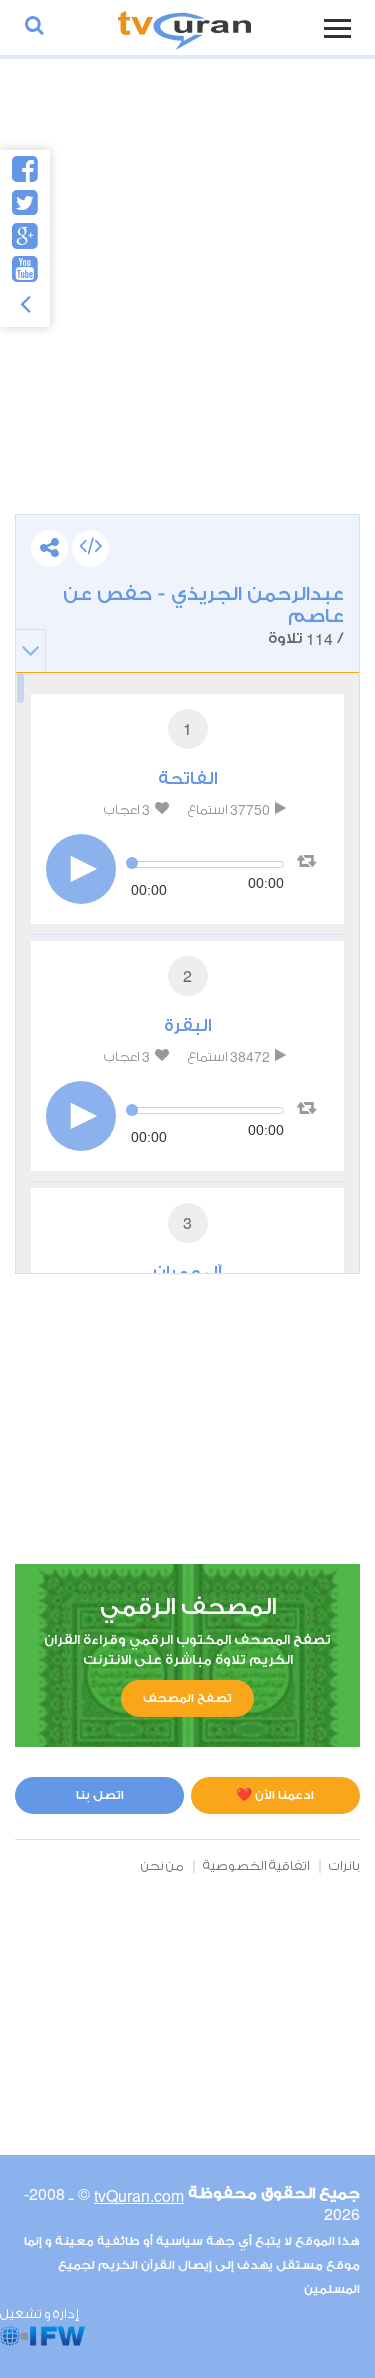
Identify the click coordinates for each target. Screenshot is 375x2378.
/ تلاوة (203, 616)
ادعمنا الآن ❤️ (275, 1795)
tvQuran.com (139, 2195)
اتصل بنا (100, 1795)
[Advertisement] (187, 306)
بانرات (344, 1865)
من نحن (162, 1865)
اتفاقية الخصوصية (256, 1865)
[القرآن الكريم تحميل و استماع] (185, 27)
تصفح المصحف (187, 1698)
